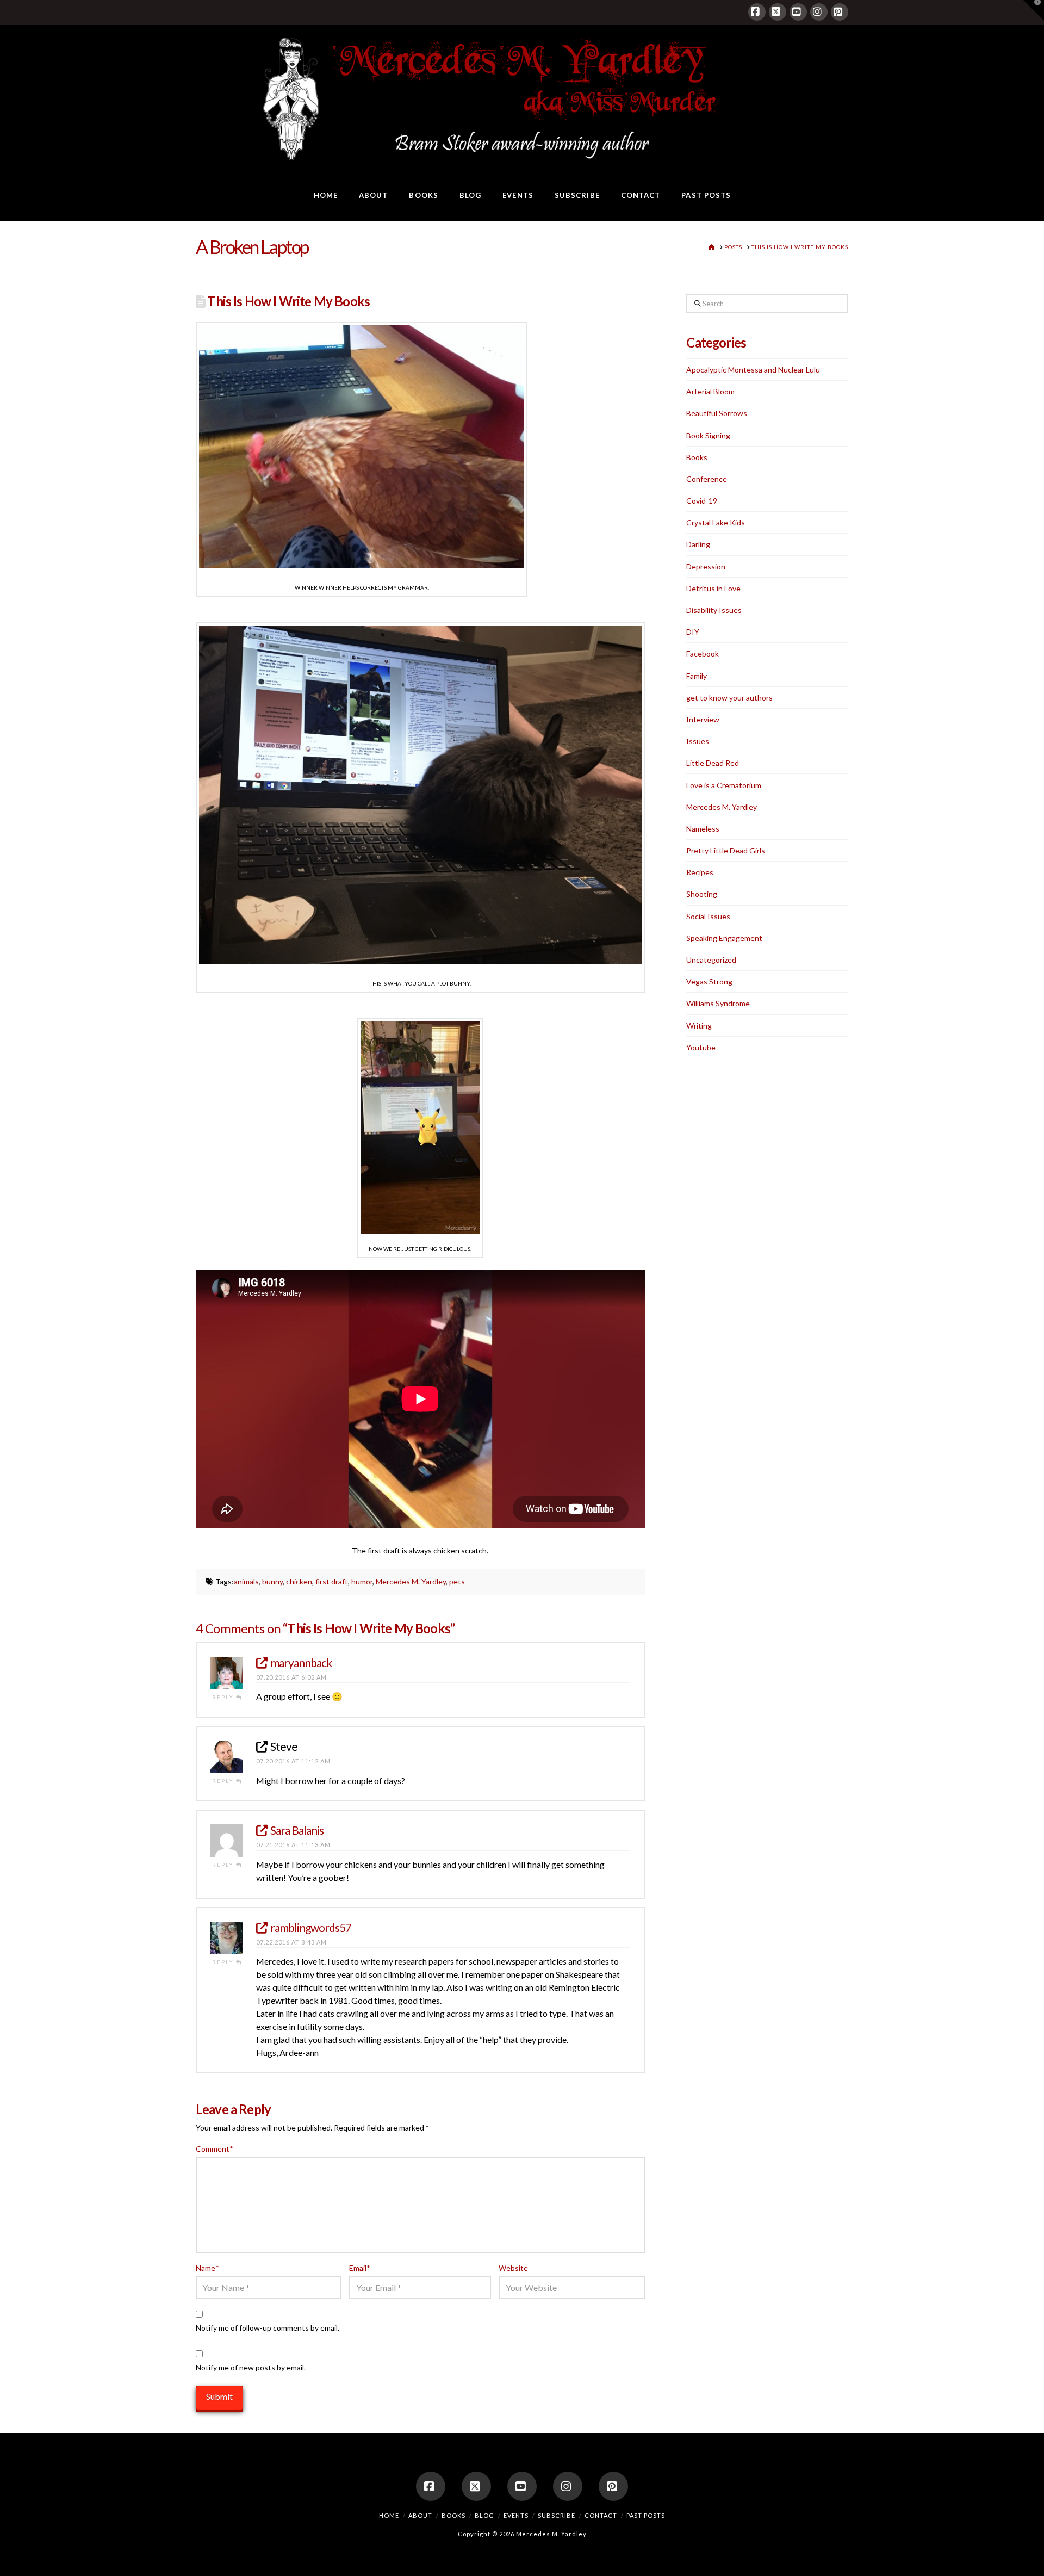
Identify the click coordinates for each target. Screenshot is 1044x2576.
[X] (778, 12)
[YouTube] (798, 12)
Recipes (700, 872)
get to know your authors (729, 698)
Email (359, 2268)
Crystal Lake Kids (716, 522)
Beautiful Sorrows (717, 413)
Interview (703, 719)
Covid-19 (702, 501)
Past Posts (646, 2515)
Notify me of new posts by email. (251, 2367)
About (420, 2515)
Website (513, 2268)
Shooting (702, 894)
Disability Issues (714, 610)
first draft (332, 1581)
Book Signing (708, 435)
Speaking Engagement (724, 938)
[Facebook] (757, 12)
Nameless (703, 829)
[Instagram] (819, 12)
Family (697, 676)
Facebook (703, 654)
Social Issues (708, 916)
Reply (224, 1697)
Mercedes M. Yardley (411, 1581)
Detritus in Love (713, 588)
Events (516, 2515)
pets (457, 1581)
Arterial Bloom (710, 391)
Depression (706, 566)
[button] (1034, 10)
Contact (601, 2515)
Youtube (701, 1047)
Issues (698, 741)
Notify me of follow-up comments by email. (268, 2328)
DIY (693, 632)
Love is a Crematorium (724, 785)
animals (246, 1581)
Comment (214, 2149)
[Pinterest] (840, 12)
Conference (707, 479)
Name (207, 2268)
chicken (299, 1581)
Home (389, 2515)
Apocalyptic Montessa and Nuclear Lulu (753, 370)
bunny (272, 1581)
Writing (699, 1026)
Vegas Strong (709, 982)
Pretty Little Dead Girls (726, 850)
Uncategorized (711, 960)
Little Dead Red (713, 763)
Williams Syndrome (718, 1003)
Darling (698, 544)
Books (697, 457)
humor (362, 1581)
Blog (484, 2515)
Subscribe (557, 2515)
